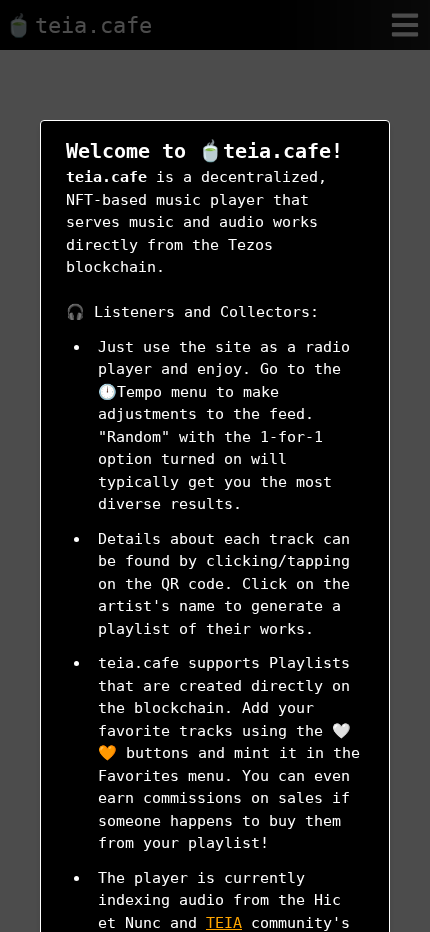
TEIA (224, 923)
